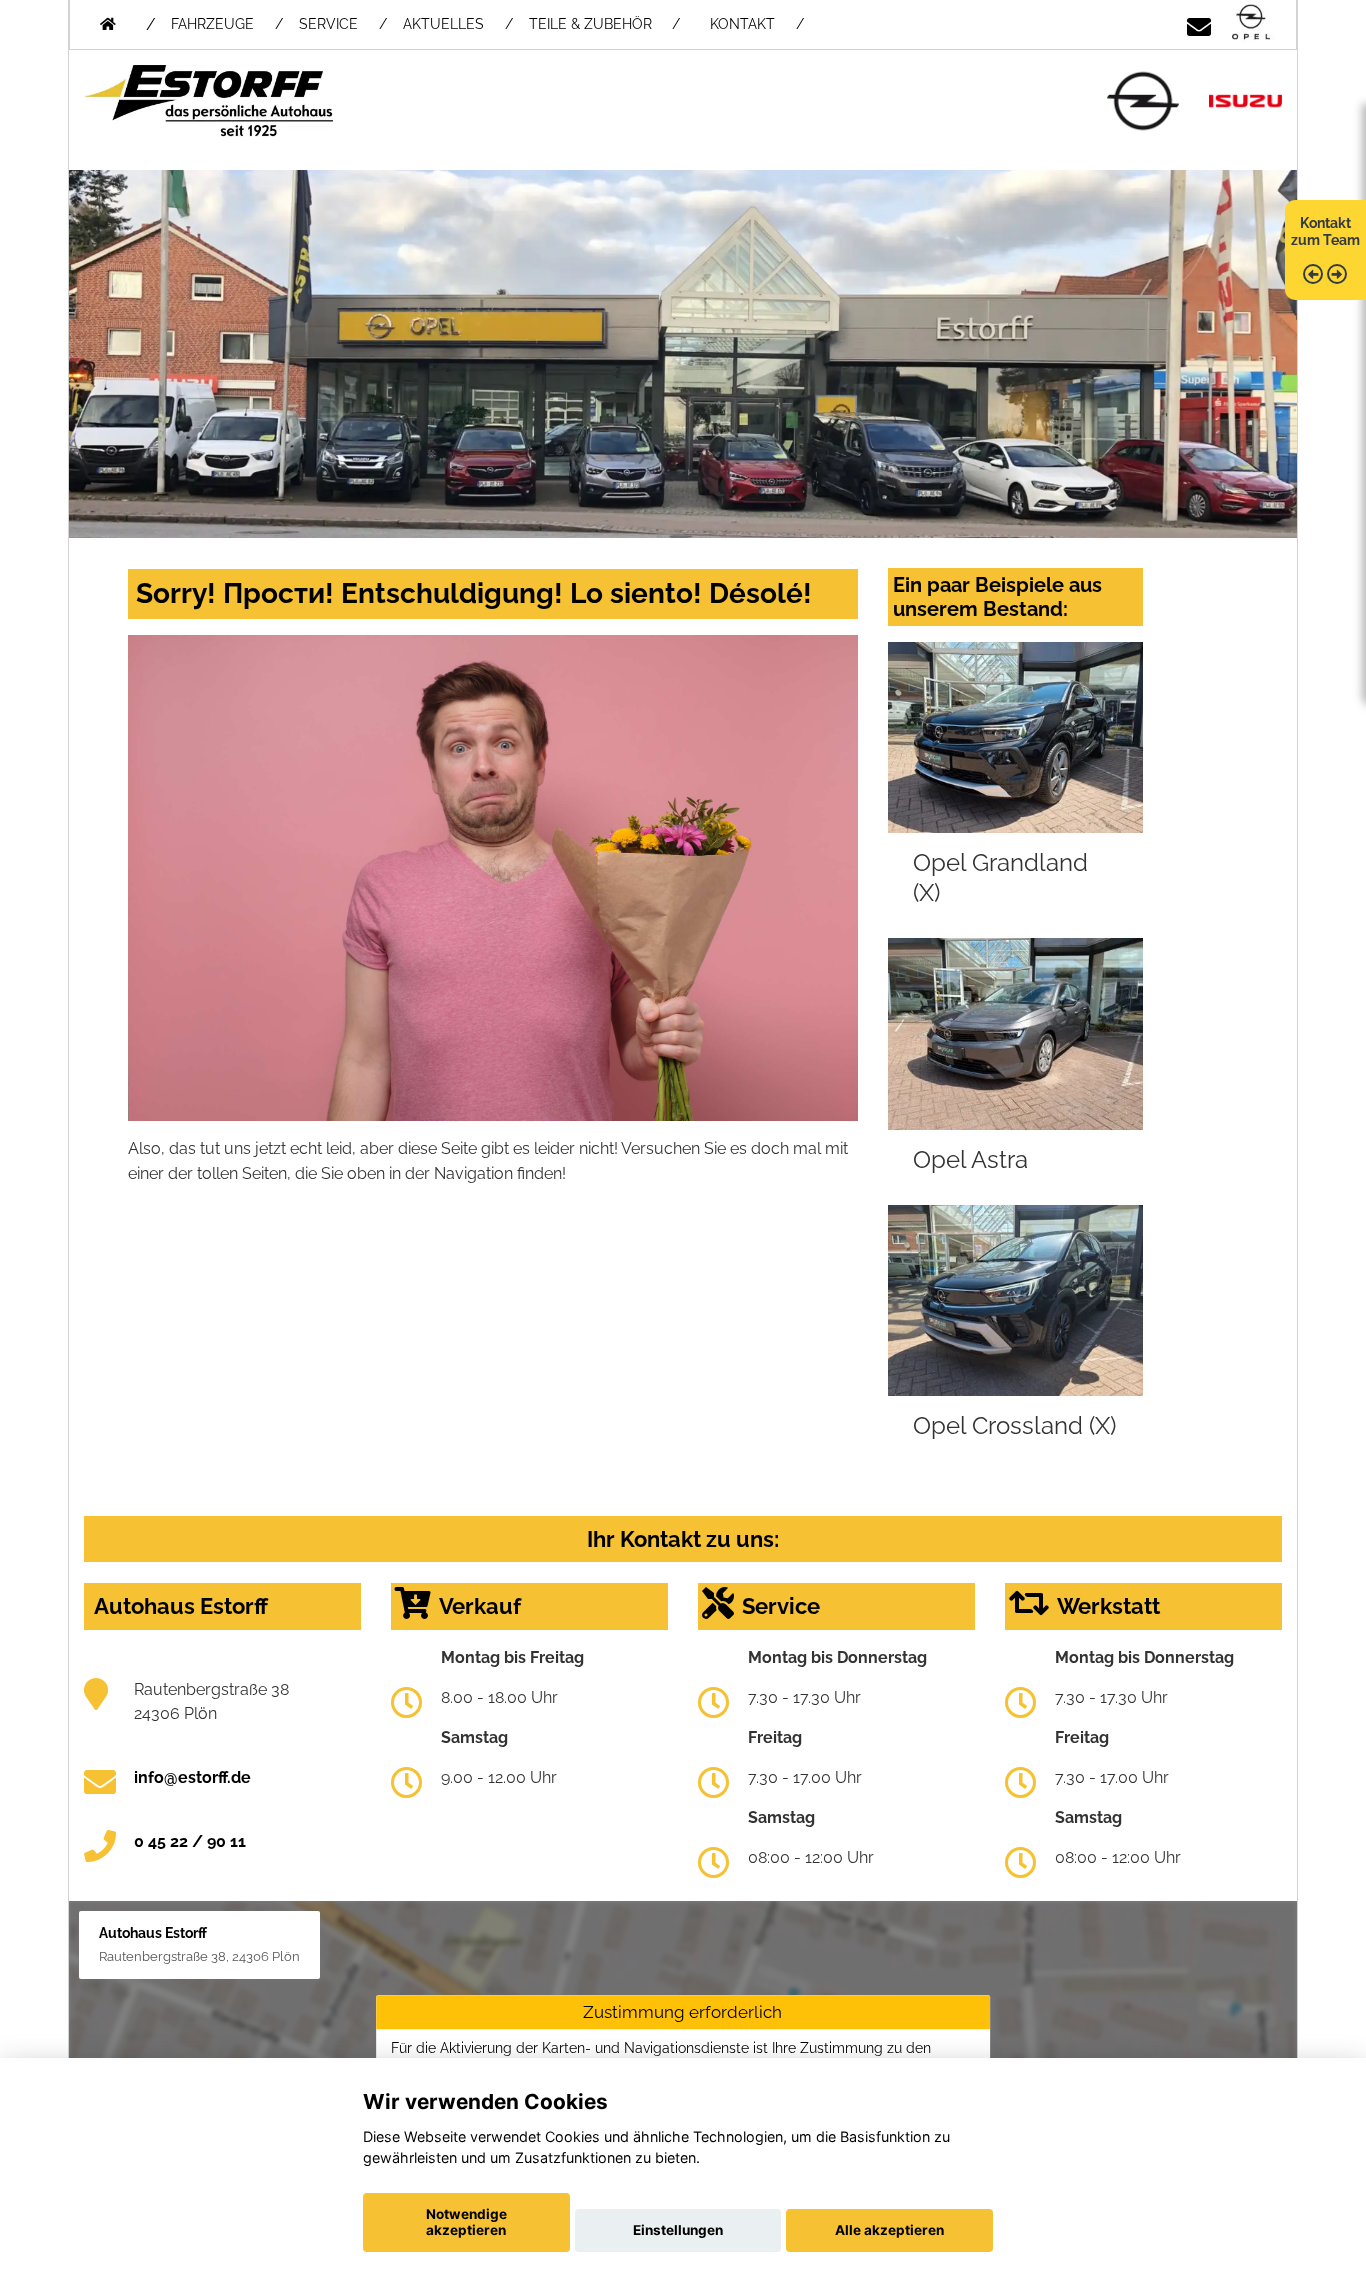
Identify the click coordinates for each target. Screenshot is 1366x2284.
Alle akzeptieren (889, 2230)
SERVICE (328, 24)
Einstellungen (678, 2230)
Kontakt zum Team (1325, 231)
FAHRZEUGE (212, 24)
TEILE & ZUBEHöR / (604, 24)
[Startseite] (1251, 23)
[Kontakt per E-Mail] (1199, 23)
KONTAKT (742, 24)
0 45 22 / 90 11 (190, 1841)
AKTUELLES (443, 24)
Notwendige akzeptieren (466, 2222)
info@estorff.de (192, 1777)
